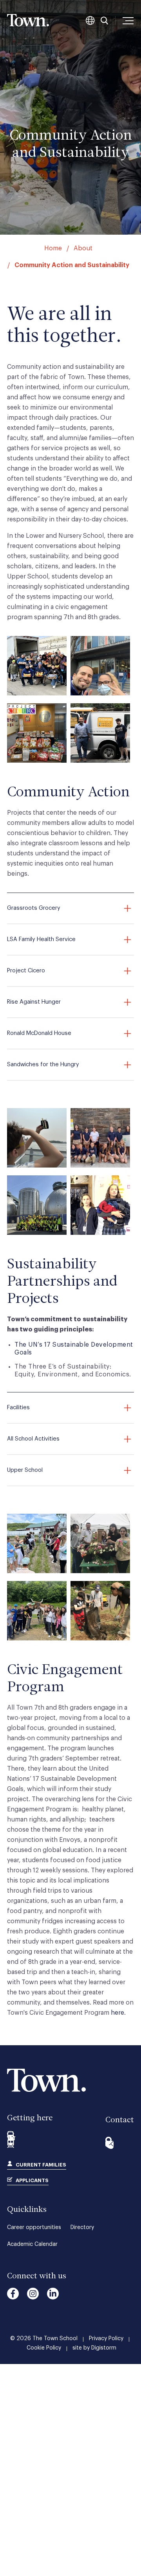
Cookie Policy (44, 2348)
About (83, 248)
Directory (82, 2228)
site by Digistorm (94, 2348)
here (117, 2013)
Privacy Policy (106, 2339)
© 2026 (44, 2339)
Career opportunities (34, 2228)
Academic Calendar (32, 2244)
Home (53, 248)
